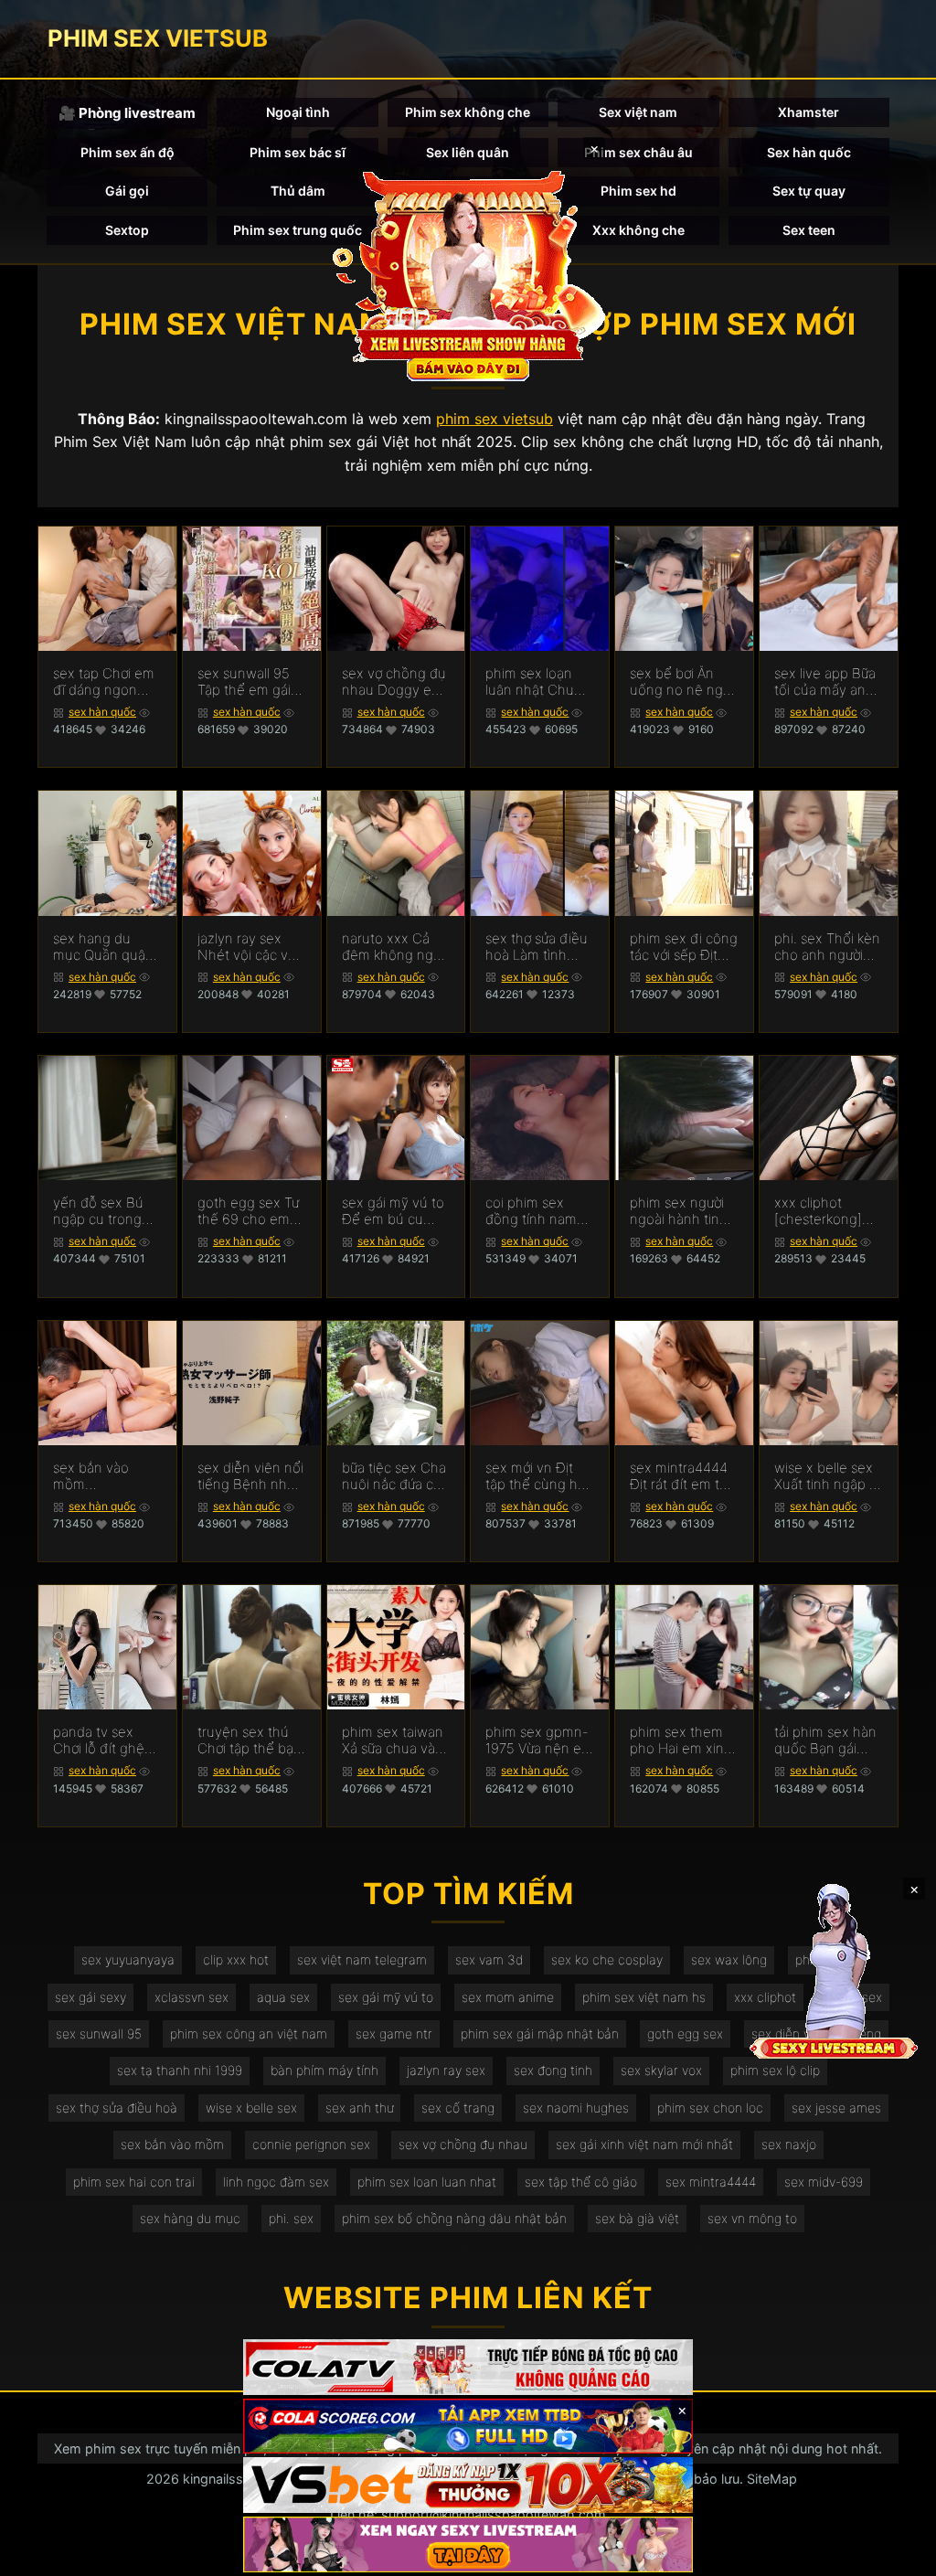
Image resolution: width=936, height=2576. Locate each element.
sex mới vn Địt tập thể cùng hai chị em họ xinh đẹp (537, 1476)
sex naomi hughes (576, 2108)
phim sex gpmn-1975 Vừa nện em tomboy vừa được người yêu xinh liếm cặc (539, 1740)
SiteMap (772, 2479)
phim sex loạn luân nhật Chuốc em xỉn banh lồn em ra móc (537, 682)
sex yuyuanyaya (128, 1959)
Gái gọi (127, 191)
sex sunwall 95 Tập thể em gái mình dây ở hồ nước (244, 682)
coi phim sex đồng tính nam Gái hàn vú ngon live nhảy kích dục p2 (537, 1211)
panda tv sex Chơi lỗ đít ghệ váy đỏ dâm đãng (99, 1740)
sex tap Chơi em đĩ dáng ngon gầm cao (104, 682)
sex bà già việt (637, 2218)
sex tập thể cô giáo (581, 2182)
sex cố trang (458, 2108)
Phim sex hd (638, 191)
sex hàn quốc (102, 712)
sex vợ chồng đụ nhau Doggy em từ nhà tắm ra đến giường (394, 682)
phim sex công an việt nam (249, 2033)
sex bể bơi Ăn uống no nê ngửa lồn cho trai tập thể (684, 682)
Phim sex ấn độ (128, 152)
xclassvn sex (191, 1997)
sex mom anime (508, 1997)
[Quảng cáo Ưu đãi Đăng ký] (468, 2427)
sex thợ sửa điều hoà (117, 2108)
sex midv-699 (824, 2182)
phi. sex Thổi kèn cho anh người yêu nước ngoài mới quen (827, 947)
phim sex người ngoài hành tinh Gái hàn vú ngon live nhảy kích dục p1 (681, 1211)
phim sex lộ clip (775, 2070)
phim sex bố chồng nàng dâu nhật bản (454, 2218)
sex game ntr (394, 2033)
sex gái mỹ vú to (386, 1997)
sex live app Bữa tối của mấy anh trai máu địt (825, 682)
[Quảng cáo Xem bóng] (468, 2367)
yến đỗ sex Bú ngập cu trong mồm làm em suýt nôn (98, 1211)
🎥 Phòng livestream (127, 113)
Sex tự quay (809, 191)
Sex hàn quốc (809, 152)
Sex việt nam (638, 112)
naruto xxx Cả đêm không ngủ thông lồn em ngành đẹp (392, 947)
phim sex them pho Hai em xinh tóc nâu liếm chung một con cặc (681, 1740)
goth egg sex (685, 2033)
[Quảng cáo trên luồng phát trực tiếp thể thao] (468, 2544)
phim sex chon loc (710, 2108)
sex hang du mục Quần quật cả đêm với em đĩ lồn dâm (106, 947)
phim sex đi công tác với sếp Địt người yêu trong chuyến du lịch (684, 947)
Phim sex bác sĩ (298, 152)
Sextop (127, 230)
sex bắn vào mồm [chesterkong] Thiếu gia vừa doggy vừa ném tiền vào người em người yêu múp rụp (102, 1476)
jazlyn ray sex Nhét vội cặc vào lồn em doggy (250, 947)
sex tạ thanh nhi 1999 (180, 2070)
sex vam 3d (489, 1959)
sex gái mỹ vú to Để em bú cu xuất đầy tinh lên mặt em (394, 1211)
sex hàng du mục (190, 2218)
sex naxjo (789, 2144)
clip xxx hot (236, 1959)
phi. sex (291, 2218)
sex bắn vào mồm (172, 2144)
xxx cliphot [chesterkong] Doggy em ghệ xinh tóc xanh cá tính (826, 1211)
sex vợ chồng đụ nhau (463, 2144)
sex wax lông (729, 1959)
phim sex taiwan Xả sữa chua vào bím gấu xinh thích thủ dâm (393, 1740)
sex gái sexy (90, 1997)
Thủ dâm (298, 191)
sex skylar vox (661, 2070)
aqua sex (283, 1997)
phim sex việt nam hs (644, 1997)
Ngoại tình (298, 112)
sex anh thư (359, 2108)
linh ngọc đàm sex (276, 2182)
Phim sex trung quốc (298, 230)
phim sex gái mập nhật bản (540, 2033)
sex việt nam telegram (362, 1959)
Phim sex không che (468, 112)
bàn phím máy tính (324, 2070)
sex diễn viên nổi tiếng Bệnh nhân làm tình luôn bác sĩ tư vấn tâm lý (251, 1476)
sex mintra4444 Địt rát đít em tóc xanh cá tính (682, 1476)
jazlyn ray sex (446, 2070)
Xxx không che (638, 230)
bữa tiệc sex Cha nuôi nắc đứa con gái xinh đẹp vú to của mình (396, 1476)
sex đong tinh (553, 2070)
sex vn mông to (752, 2218)
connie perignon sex (311, 2144)
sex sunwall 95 (99, 2033)
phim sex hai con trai (134, 2182)
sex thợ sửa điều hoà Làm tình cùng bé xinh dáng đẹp (537, 947)
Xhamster (808, 112)
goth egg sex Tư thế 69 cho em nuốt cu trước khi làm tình (250, 1211)
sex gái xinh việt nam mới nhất (644, 2144)
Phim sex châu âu (638, 152)
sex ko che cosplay (607, 1959)
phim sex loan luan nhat (427, 2182)
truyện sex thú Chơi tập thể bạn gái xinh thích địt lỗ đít (250, 1740)
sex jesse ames (836, 2108)
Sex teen (809, 230)
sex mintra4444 (711, 2182)
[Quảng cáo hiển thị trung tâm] (468, 274)
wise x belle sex (251, 2108)
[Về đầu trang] (896, 2554)
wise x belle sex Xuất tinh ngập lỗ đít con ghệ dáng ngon (828, 1476)
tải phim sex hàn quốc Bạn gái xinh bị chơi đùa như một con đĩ (825, 1740)
